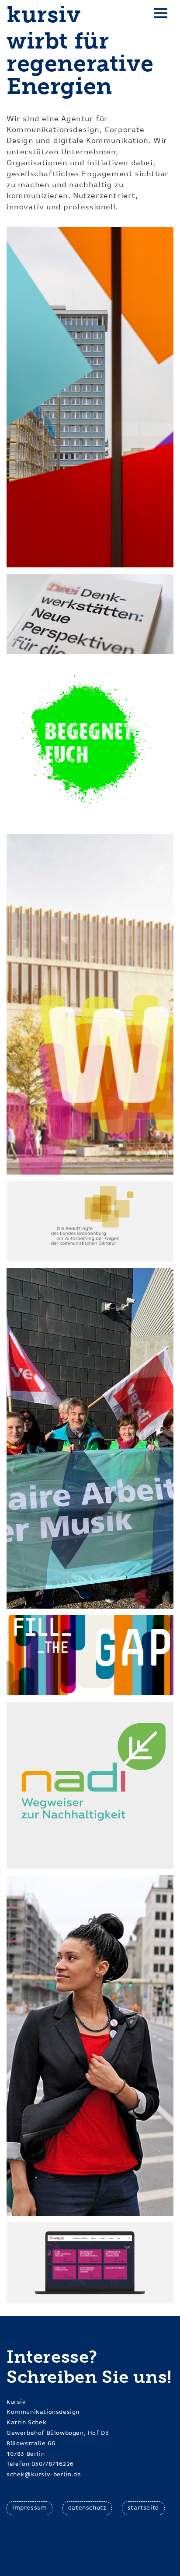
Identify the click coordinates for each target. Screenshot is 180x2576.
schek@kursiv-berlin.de (44, 2475)
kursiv (44, 15)
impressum (29, 2508)
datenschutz (87, 2508)
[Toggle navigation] (161, 15)
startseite (143, 2508)
